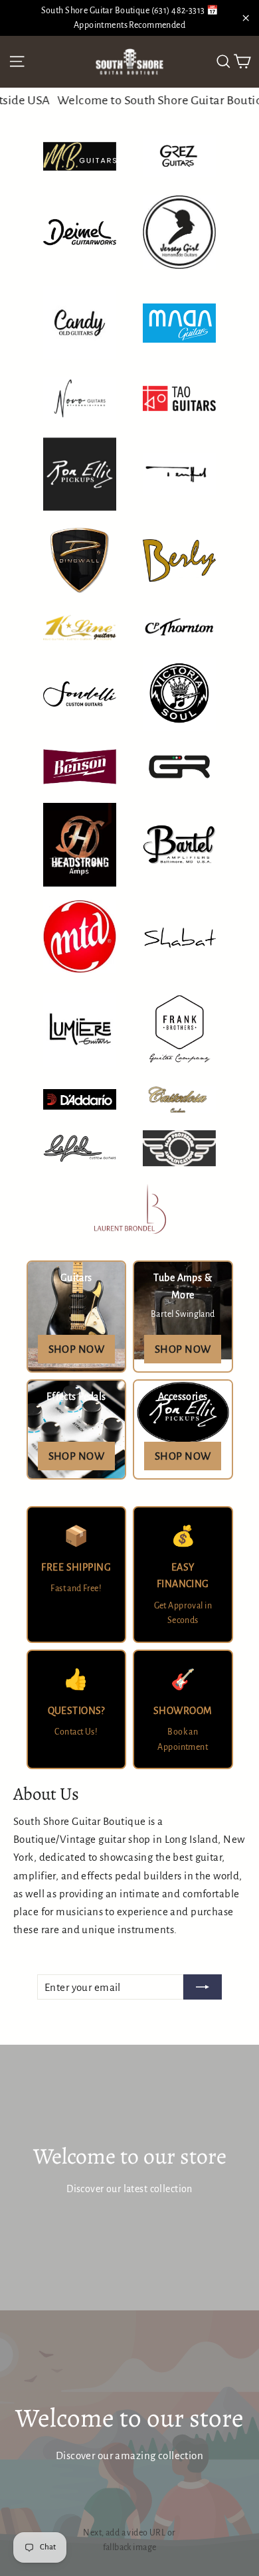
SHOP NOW (76, 1349)
